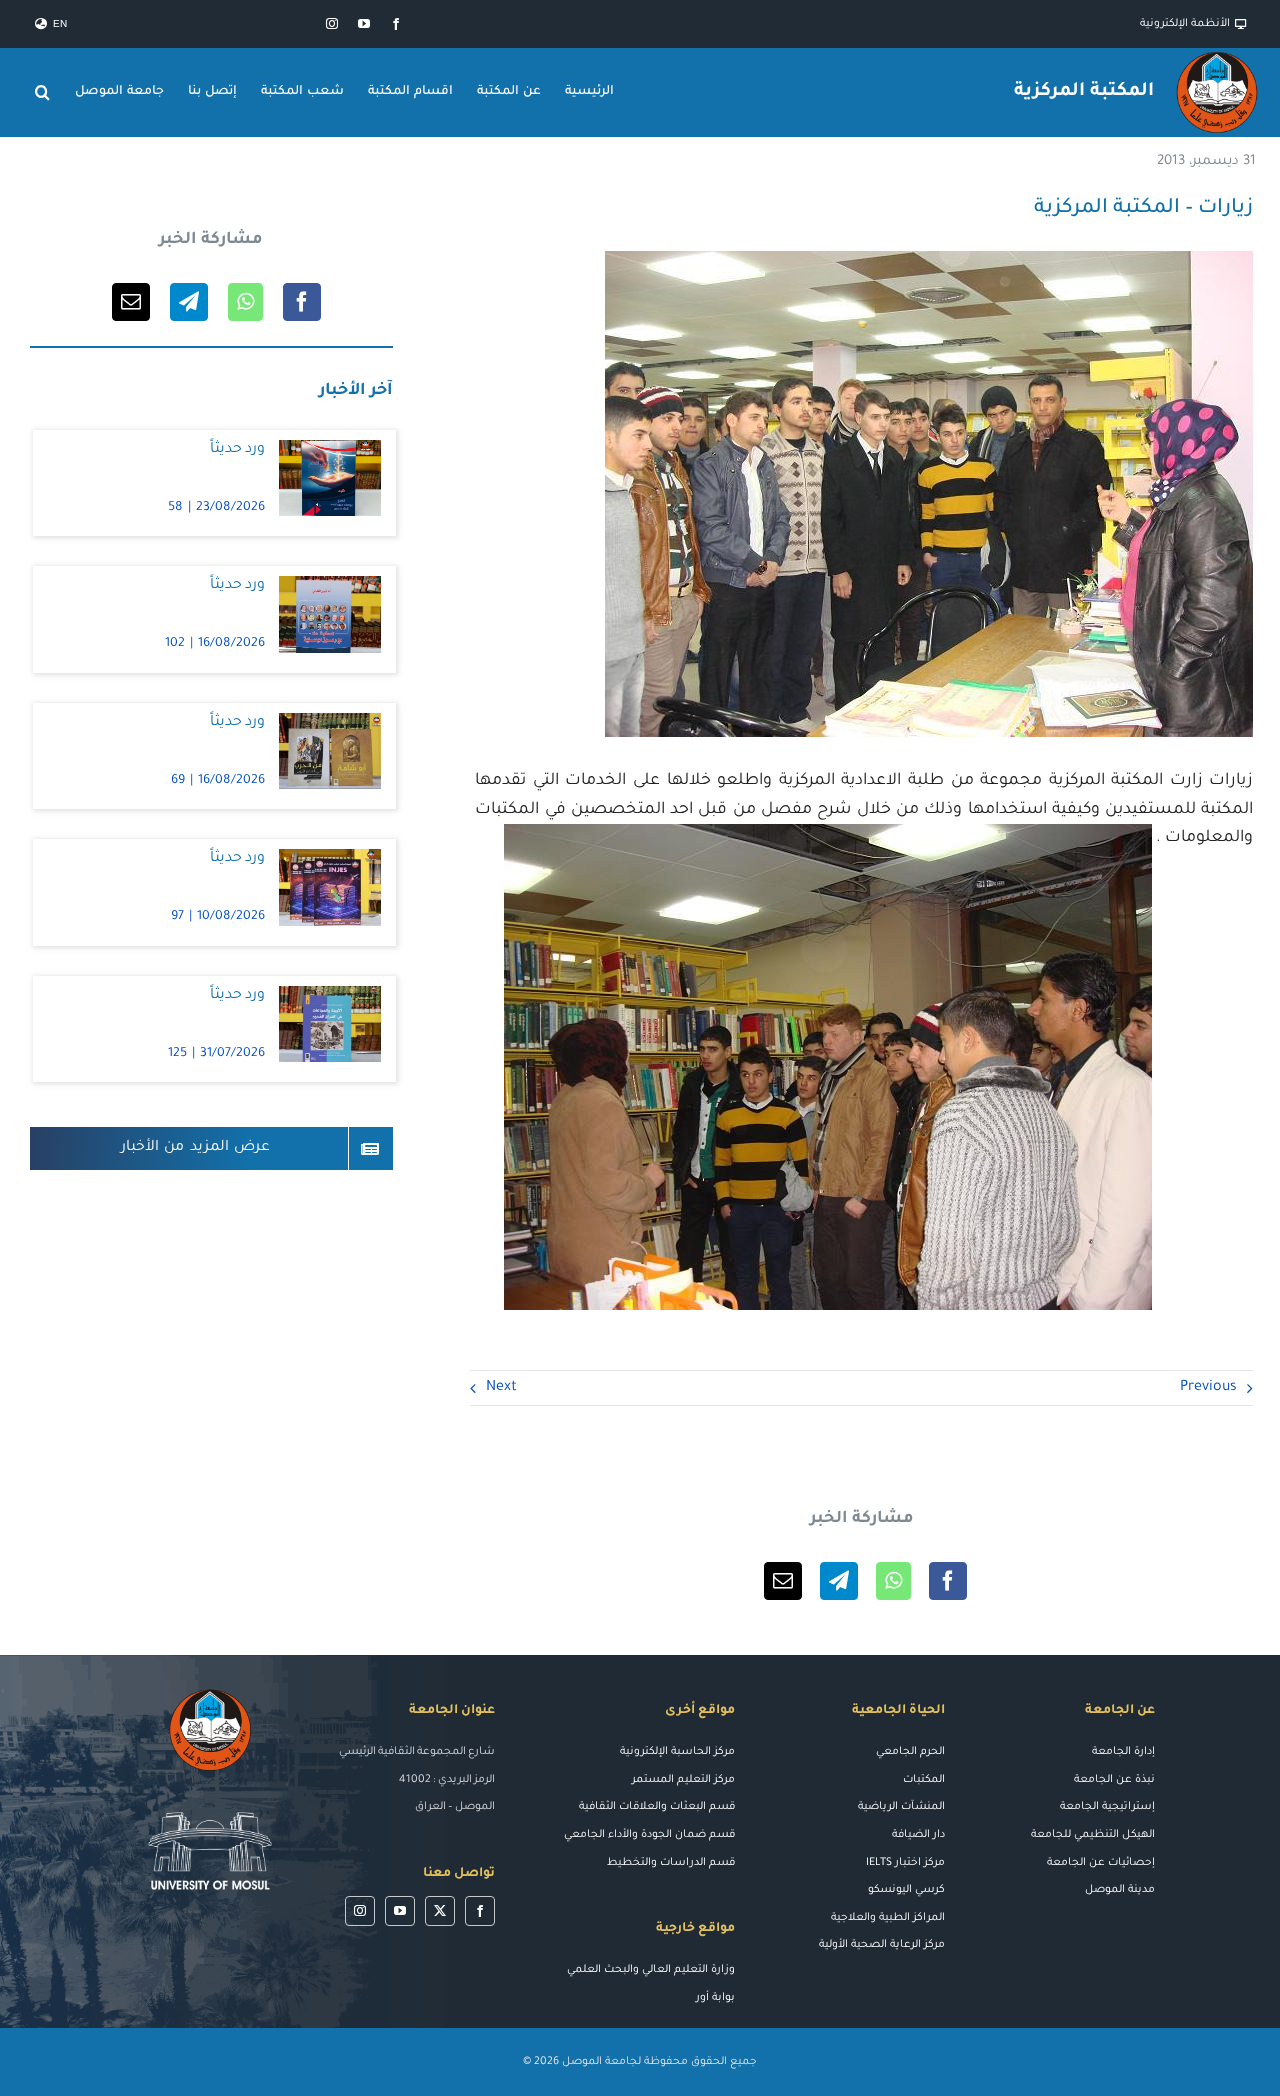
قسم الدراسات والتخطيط (671, 1863)
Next (501, 1388)
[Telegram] (839, 1581)
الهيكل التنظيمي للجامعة (1093, 1835)
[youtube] (364, 24)
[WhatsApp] (893, 1581)
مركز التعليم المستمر (683, 1780)
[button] (43, 92)
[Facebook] (948, 1581)
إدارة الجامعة (1123, 1752)
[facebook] (396, 24)
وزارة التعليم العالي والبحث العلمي (651, 1970)
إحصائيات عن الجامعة (1101, 1863)
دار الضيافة (918, 1835)
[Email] (783, 1581)
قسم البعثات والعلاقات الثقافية (657, 1807)
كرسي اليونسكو (906, 1890)
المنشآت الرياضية (901, 1807)
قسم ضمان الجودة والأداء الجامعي (649, 1835)
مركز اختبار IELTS (905, 1863)
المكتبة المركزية (1084, 92)
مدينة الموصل (1120, 1890)
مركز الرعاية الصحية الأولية (882, 1945)
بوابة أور (715, 1998)
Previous (1208, 1388)
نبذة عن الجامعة (1114, 1780)
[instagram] (332, 24)
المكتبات (924, 1780)
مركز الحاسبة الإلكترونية (677, 1752)
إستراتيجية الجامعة (1107, 1807)
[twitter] (440, 1911)
